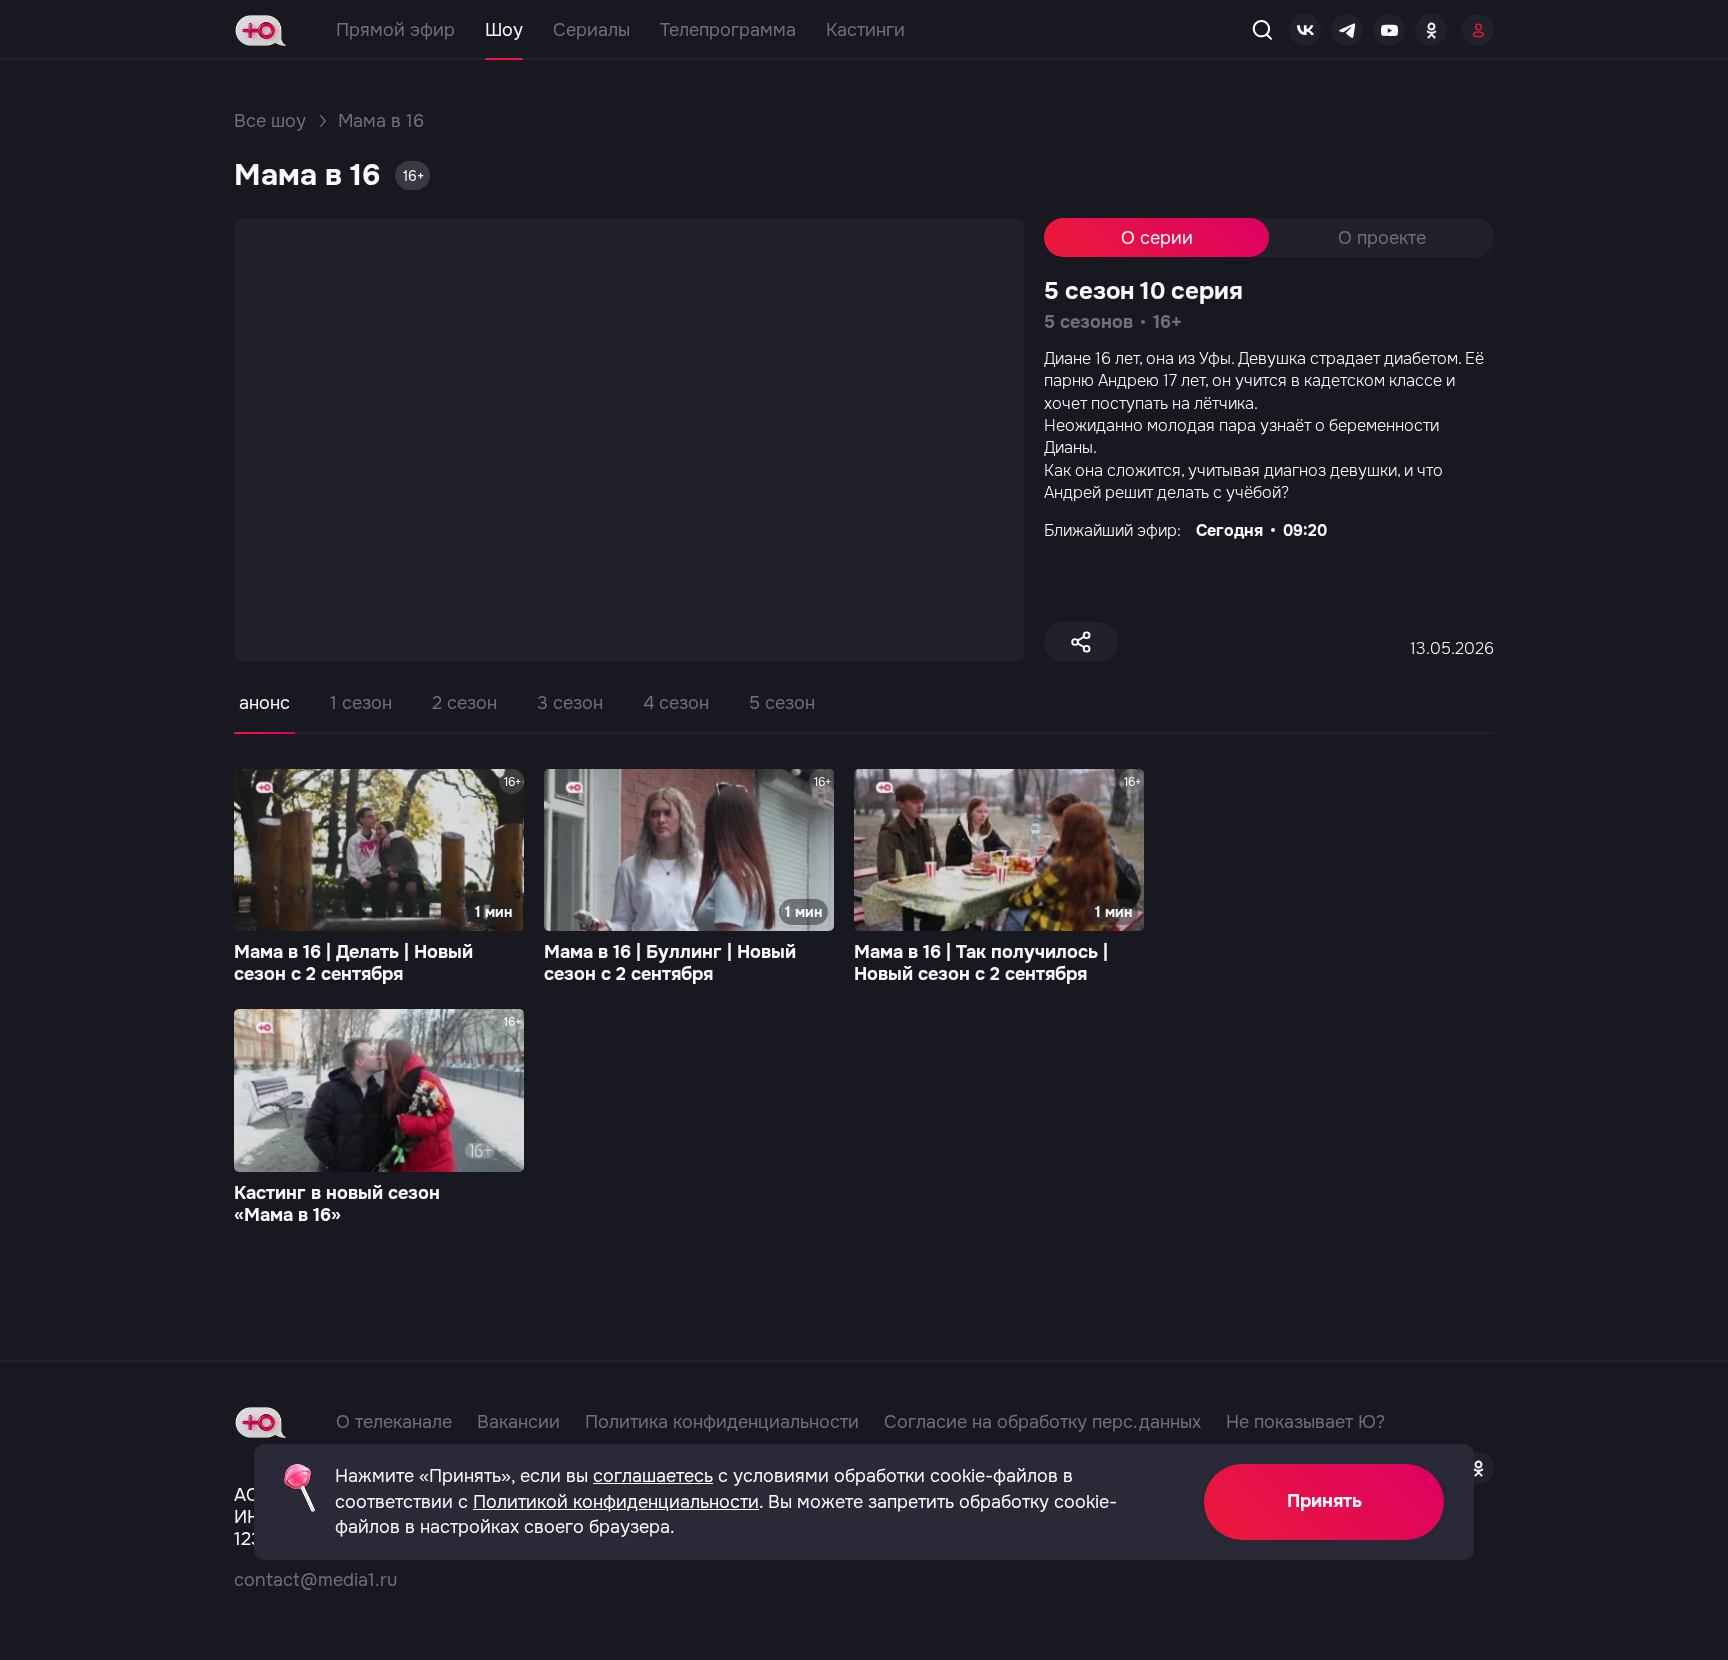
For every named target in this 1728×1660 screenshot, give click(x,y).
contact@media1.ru (315, 1580)
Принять (1324, 1501)
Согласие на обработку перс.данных (1042, 1422)
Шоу (504, 30)
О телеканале (394, 1422)
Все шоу (270, 121)
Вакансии (518, 1422)
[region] (864, 718)
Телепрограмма (728, 30)
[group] (379, 879)
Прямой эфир (395, 30)
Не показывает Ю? (1305, 1422)
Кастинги (865, 30)
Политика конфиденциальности (722, 1422)
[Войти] (1478, 30)
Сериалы (591, 30)
